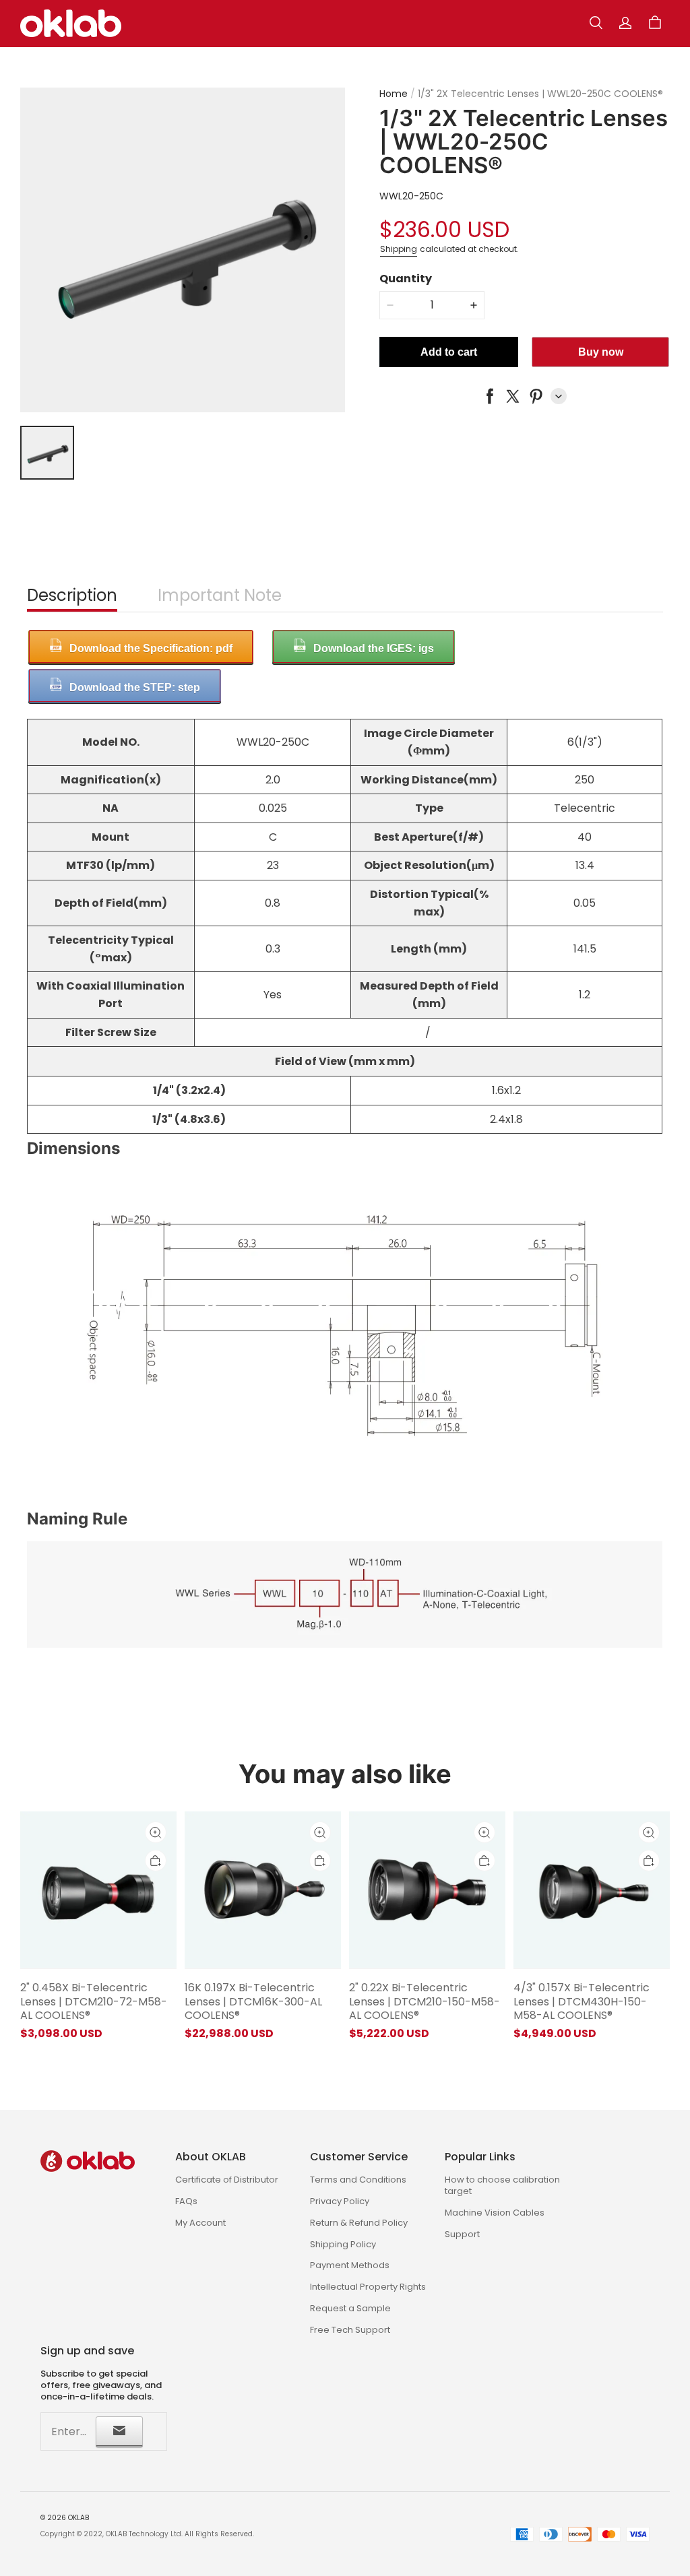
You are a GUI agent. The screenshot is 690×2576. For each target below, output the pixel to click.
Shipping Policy (343, 2244)
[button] (596, 23)
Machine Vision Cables (495, 2213)
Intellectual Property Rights (368, 2287)
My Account (200, 2223)
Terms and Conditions (358, 2180)
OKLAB (79, 2518)
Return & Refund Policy (359, 2223)
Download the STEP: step (135, 687)
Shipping (399, 249)
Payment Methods (350, 2265)
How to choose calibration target (502, 2185)
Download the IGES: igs (374, 648)
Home (394, 94)
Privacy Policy (340, 2201)
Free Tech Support (350, 2330)
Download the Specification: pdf (151, 648)
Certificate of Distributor (227, 2180)
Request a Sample (350, 2308)
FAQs (186, 2201)
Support (462, 2234)
